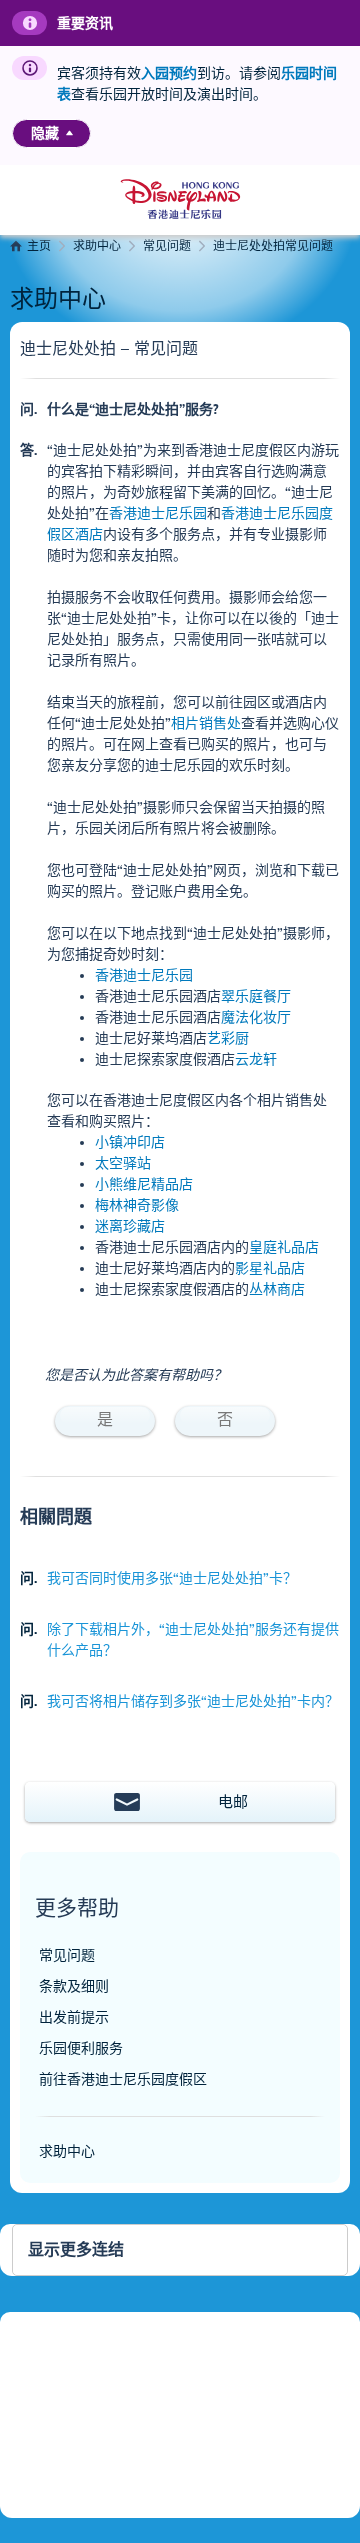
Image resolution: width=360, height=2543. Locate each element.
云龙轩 (256, 1059)
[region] (51, 133)
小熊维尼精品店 (144, 1184)
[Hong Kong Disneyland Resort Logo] (180, 199)
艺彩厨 (228, 1038)
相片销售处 (206, 723)
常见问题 (167, 246)
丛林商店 (277, 1289)
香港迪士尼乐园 (158, 513)
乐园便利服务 (81, 2048)
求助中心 (97, 246)
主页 (39, 246)
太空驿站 (123, 1163)
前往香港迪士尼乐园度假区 (123, 2079)
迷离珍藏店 (130, 1226)
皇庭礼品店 (284, 1247)
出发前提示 (74, 2017)
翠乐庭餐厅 (256, 996)
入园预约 (169, 73)
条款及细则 (74, 1986)
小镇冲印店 (130, 1142)
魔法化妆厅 (256, 1017)
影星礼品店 (270, 1268)
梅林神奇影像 (137, 1205)
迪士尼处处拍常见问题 (273, 246)
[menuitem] (69, 133)
